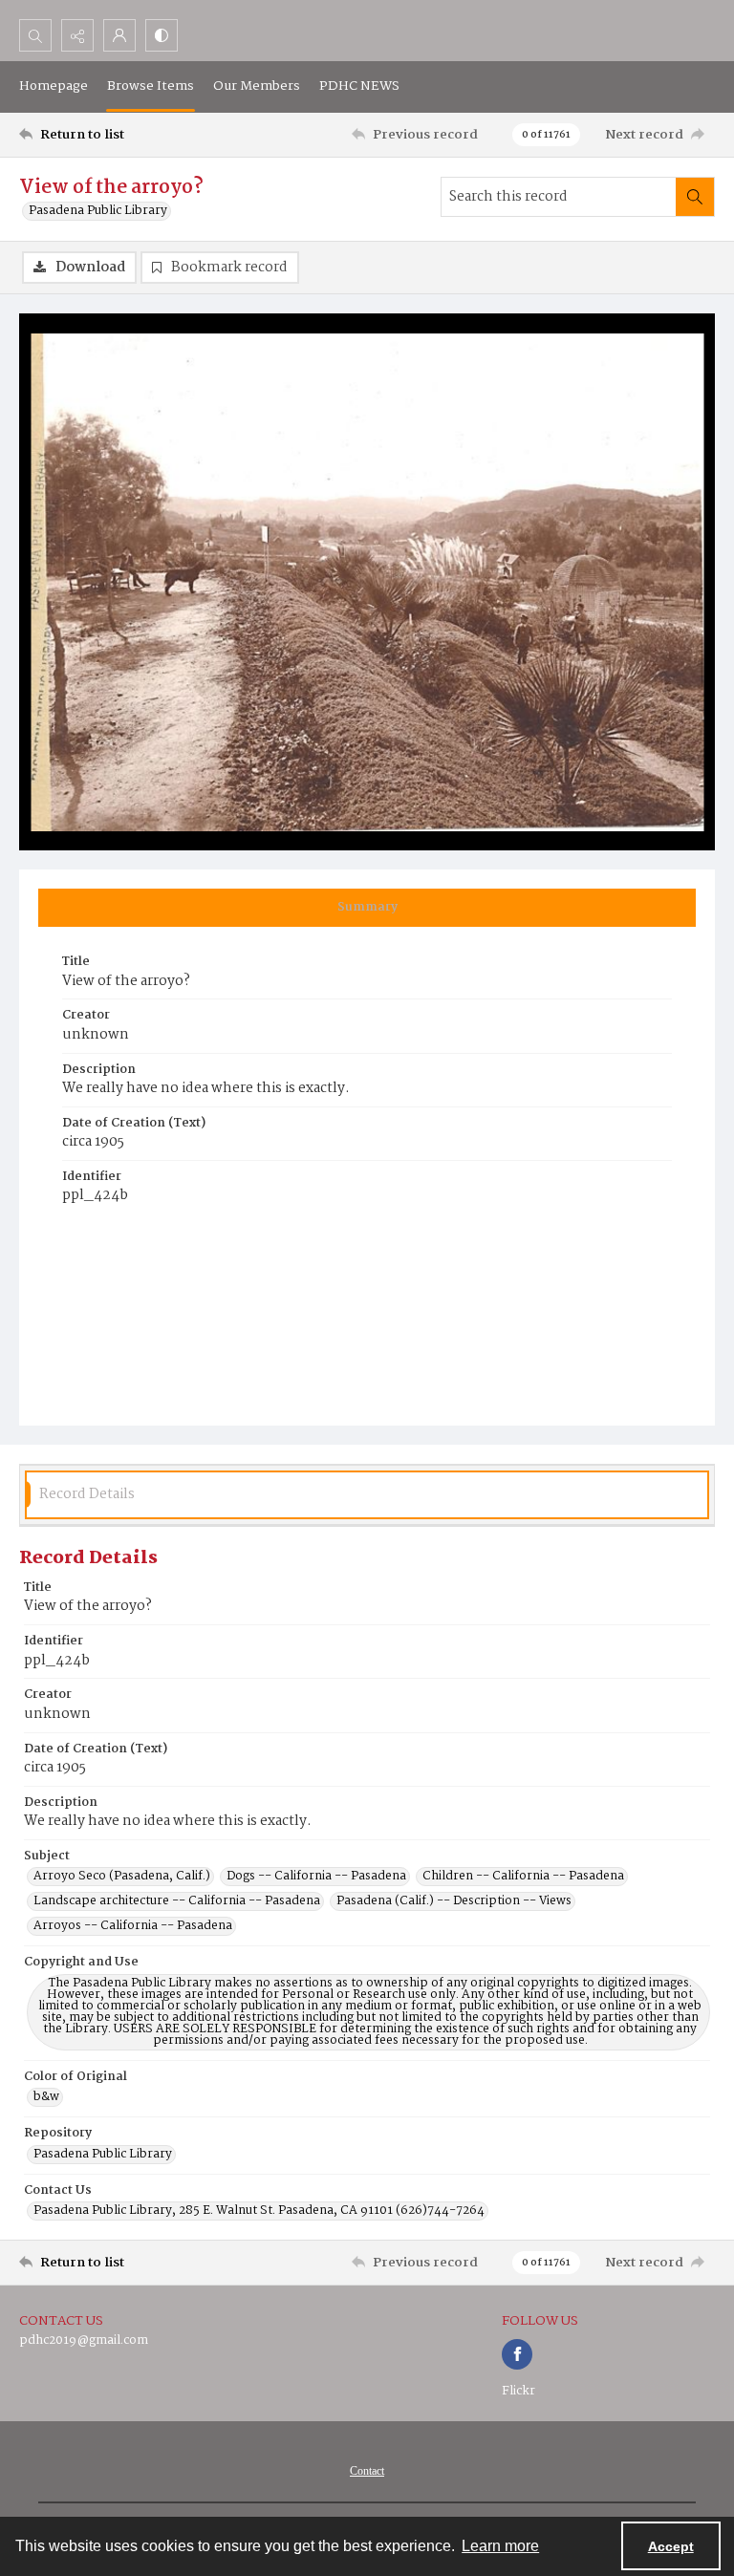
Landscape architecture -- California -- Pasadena (177, 1901)
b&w (46, 2097)
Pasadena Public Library (98, 211)
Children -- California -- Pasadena (523, 1877)
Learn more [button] (500, 2546)
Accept (671, 2546)
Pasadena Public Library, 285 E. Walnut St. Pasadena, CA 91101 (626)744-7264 (259, 2211)
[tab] (367, 908)
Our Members (257, 86)
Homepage (54, 86)
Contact (367, 2471)
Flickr (518, 2391)
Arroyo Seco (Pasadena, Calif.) (122, 1877)
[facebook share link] (517, 2354)
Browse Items (151, 86)
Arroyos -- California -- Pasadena (133, 1926)
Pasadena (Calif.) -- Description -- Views (454, 1901)
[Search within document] (695, 197)
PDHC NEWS (359, 86)
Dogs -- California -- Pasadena (316, 1877)
